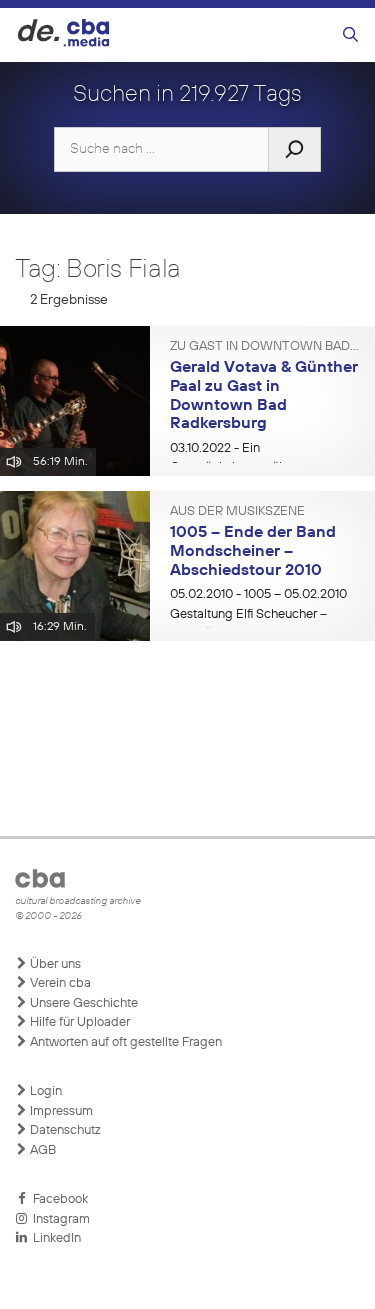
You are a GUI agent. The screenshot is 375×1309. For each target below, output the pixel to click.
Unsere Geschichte (82, 1003)
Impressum (60, 1111)
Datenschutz (64, 1130)
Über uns (54, 964)
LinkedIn (54, 1238)
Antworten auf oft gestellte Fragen (124, 1042)
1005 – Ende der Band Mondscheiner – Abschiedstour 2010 (253, 551)
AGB (41, 1150)
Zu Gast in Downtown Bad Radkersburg (265, 347)
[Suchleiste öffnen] (350, 35)
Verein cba (59, 983)
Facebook (57, 1199)
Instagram (58, 1219)
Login (44, 1091)
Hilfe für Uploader (78, 1022)
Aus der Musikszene (237, 512)
